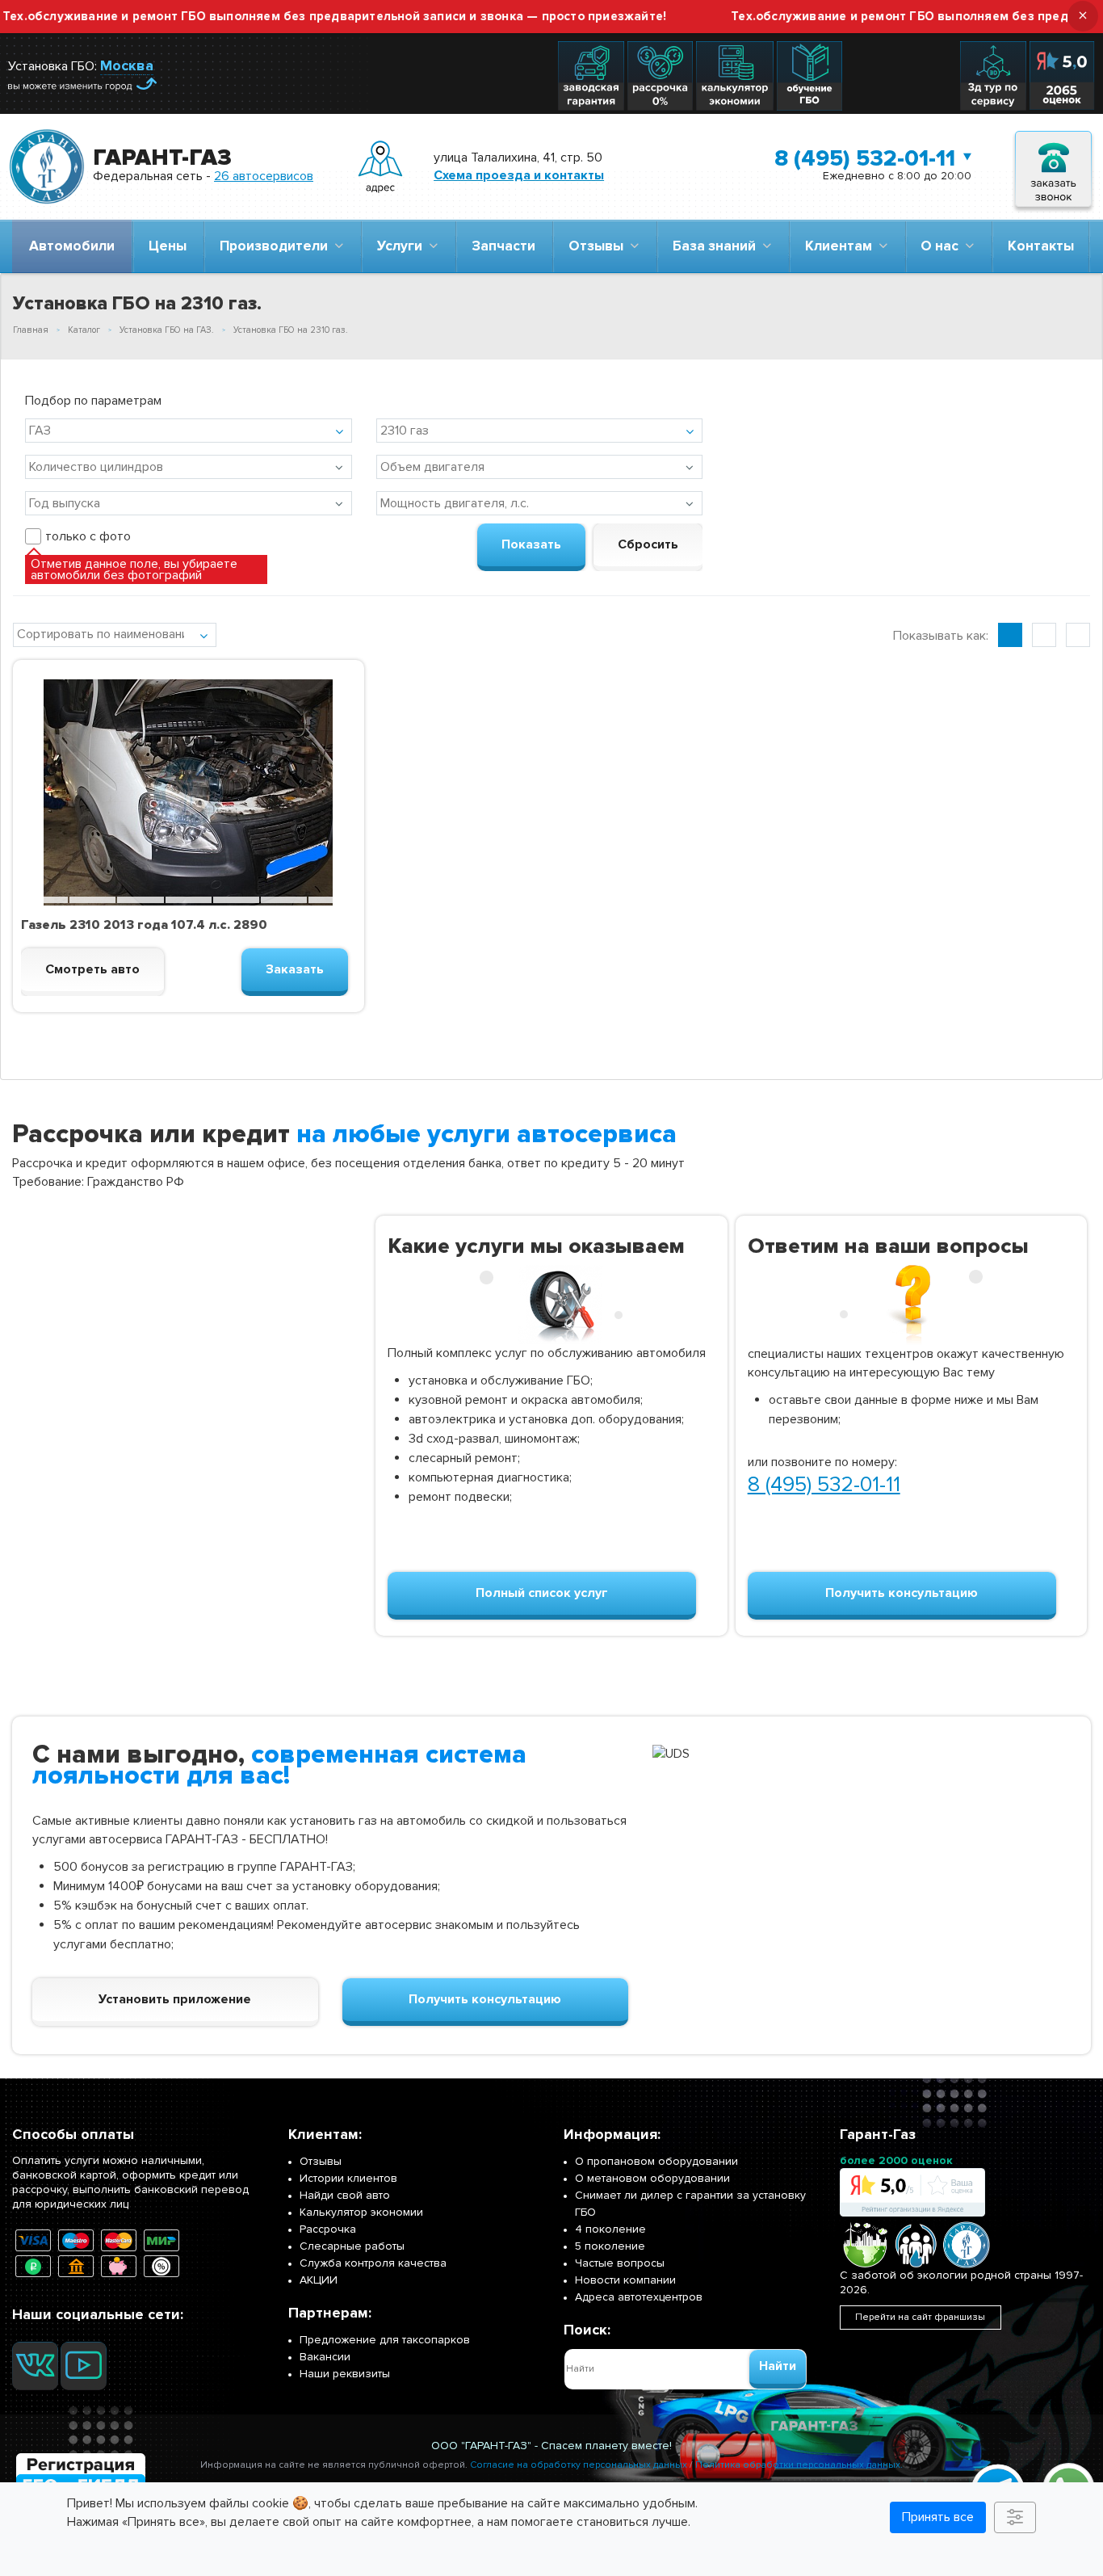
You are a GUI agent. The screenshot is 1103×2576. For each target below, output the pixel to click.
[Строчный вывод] (1044, 635)
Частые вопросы (620, 2263)
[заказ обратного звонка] (1053, 167)
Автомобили (72, 246)
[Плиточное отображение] (1010, 635)
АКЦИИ (319, 2280)
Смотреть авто (92, 969)
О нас (943, 246)
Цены (168, 246)
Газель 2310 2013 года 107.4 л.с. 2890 (144, 925)
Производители (277, 246)
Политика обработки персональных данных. (799, 2465)
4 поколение (610, 2229)
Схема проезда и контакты (519, 175)
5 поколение (610, 2246)
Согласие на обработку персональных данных (579, 2465)
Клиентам (842, 246)
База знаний (717, 246)
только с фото (88, 536)
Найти (778, 2366)
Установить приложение (175, 1999)
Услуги (403, 246)
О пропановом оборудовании (656, 2161)
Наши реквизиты (345, 2374)
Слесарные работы (352, 2246)
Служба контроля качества (373, 2263)
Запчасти (503, 246)
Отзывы (599, 246)
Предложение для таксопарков (385, 2340)
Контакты (1041, 246)
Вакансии (325, 2357)
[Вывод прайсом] (1078, 635)
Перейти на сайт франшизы (920, 2317)
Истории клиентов (348, 2178)
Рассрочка (328, 2229)
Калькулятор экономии (361, 2212)
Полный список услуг (542, 1593)
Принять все (938, 2517)
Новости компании (625, 2280)
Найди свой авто (345, 2195)
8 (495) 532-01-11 (865, 158)
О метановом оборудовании (652, 2178)
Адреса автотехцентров (639, 2297)
